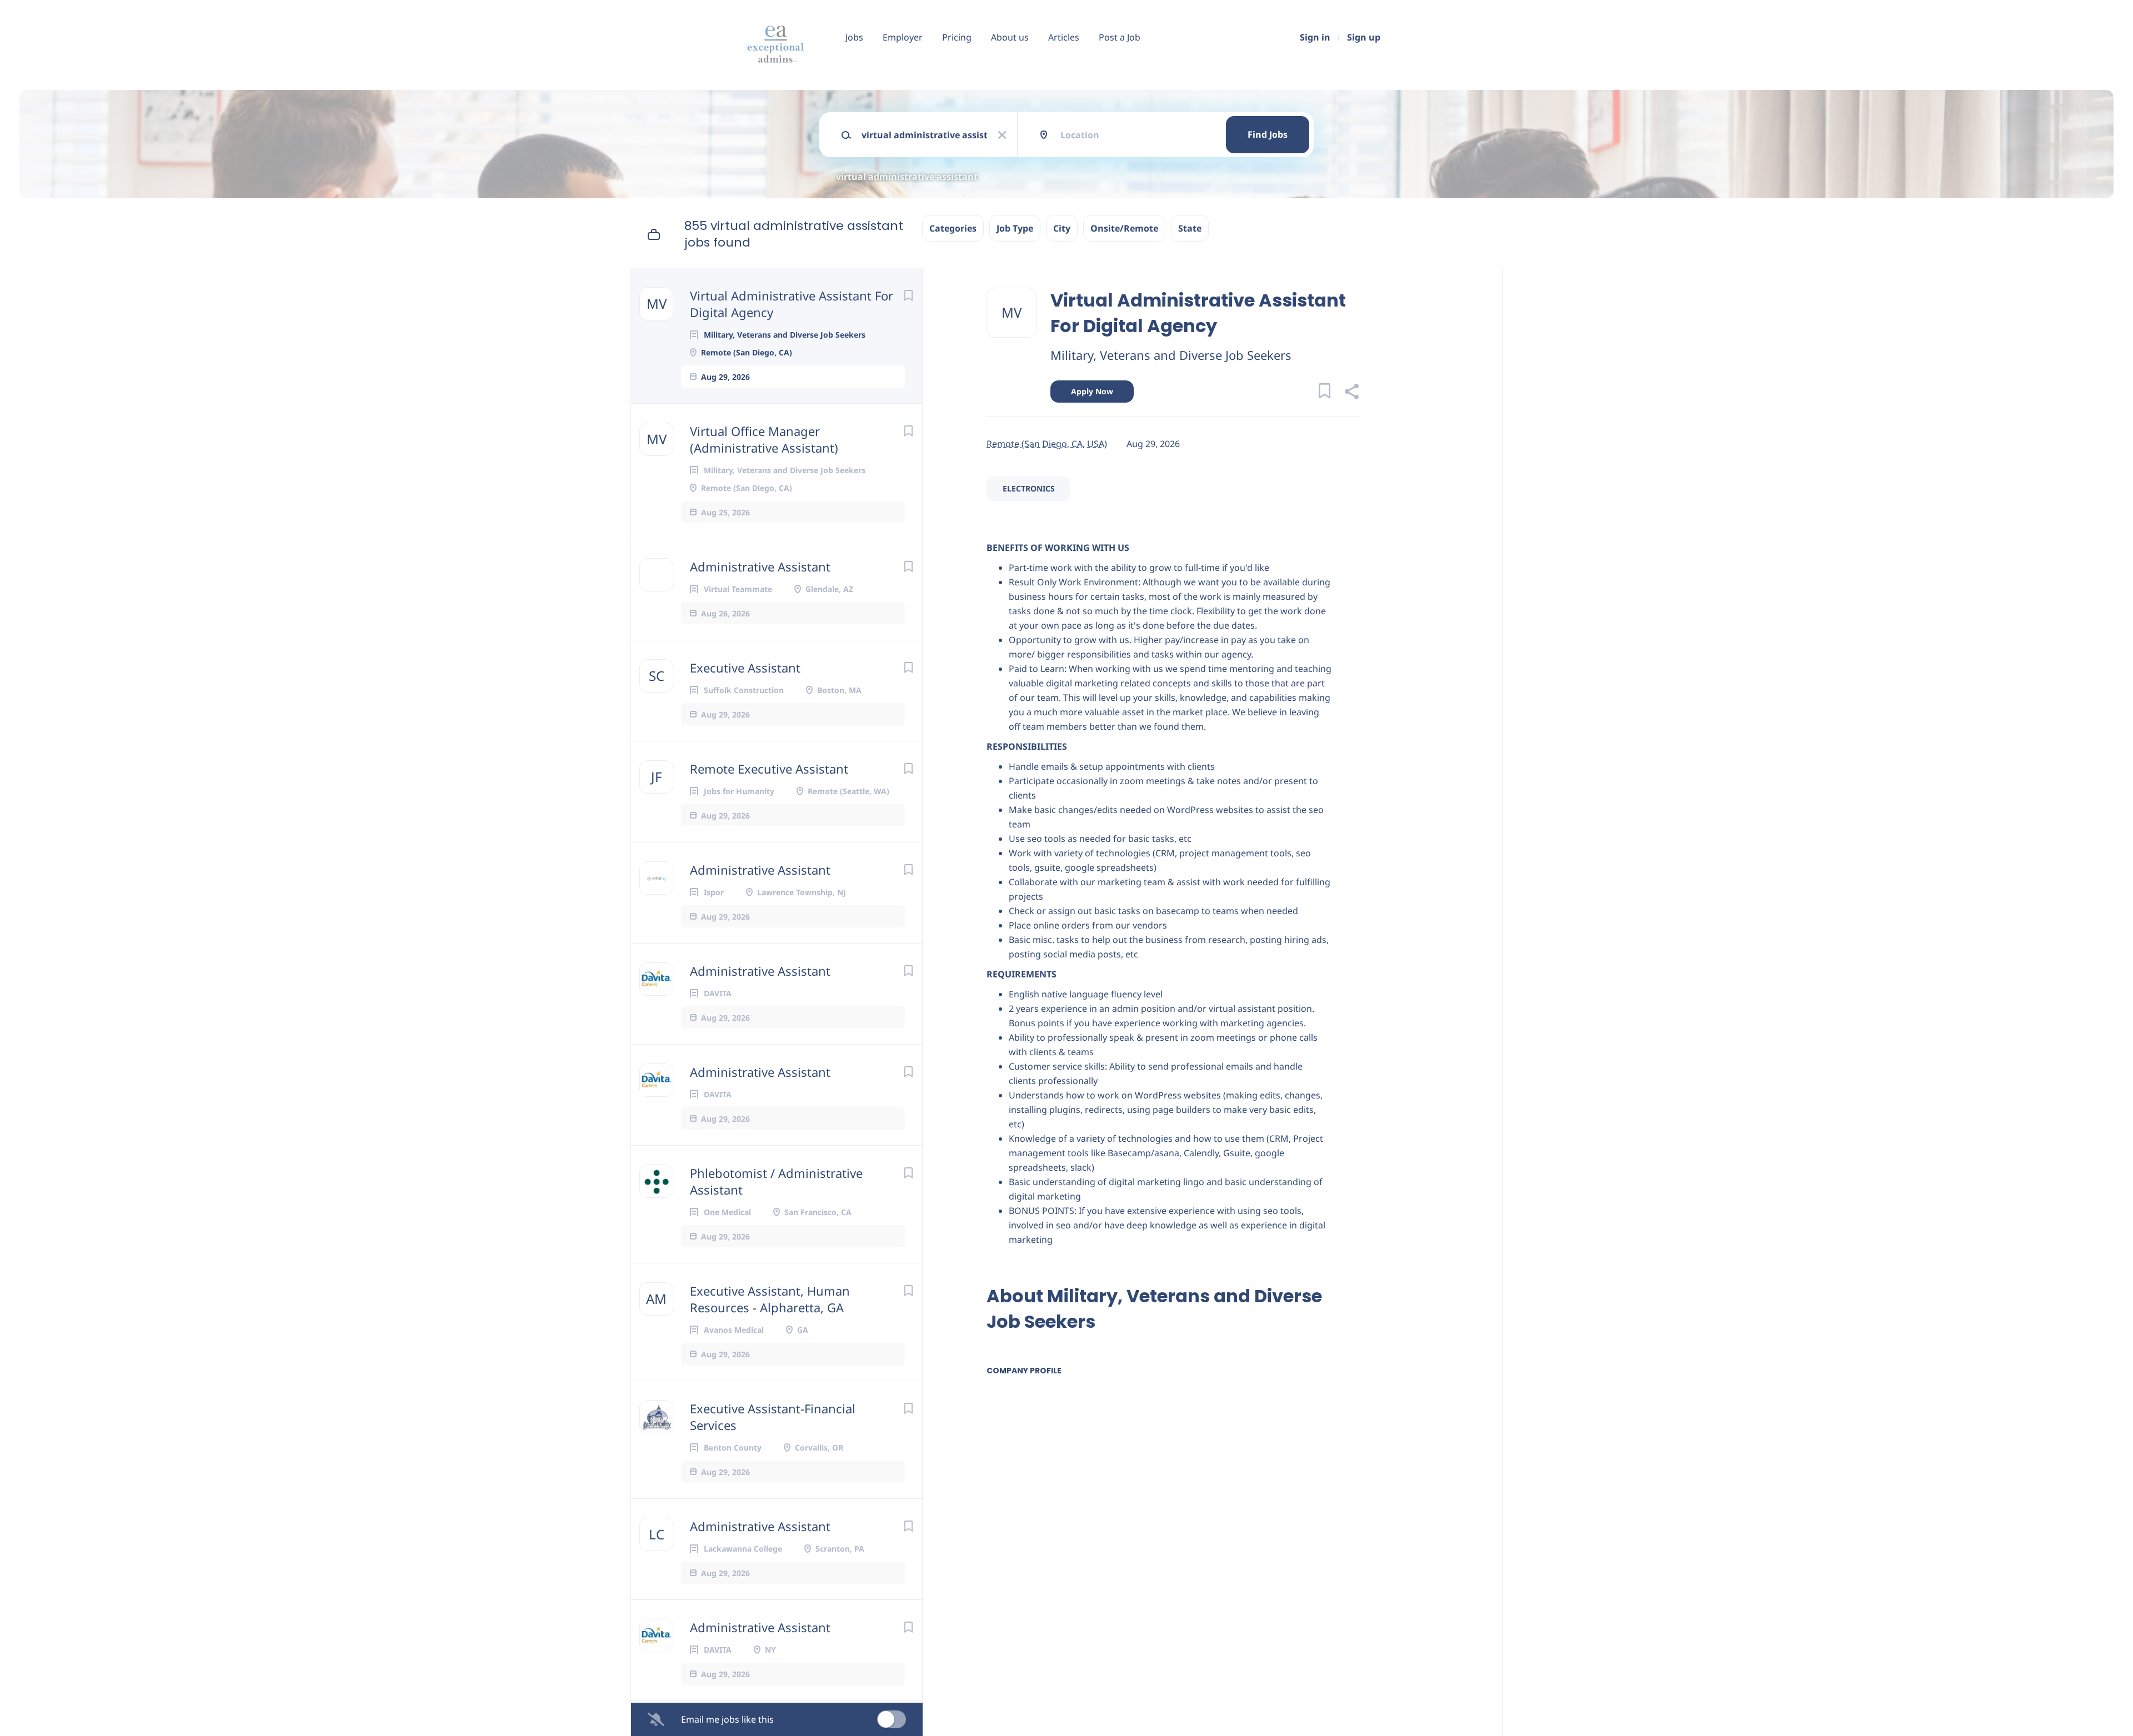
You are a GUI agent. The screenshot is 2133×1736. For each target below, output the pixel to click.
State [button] (1190, 228)
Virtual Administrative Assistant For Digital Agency (792, 304)
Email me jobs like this (727, 1719)
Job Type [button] (1015, 228)
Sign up (1364, 37)
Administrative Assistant (760, 566)
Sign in (1315, 37)
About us (1010, 37)
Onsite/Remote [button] (1124, 228)
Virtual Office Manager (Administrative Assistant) (764, 439)
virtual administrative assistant (907, 177)
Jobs (854, 37)
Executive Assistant (745, 668)
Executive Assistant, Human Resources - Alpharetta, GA (770, 1299)
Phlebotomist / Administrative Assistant (776, 1181)
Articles (1064, 37)
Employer (903, 37)
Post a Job (1120, 37)
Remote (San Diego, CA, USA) (1047, 444)
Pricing (957, 37)
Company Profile (1024, 1371)
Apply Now (1092, 391)
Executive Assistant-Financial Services (773, 1417)
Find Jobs (1268, 134)
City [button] (1062, 228)
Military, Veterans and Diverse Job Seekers (1171, 355)
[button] (1351, 393)
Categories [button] (953, 228)
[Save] (908, 295)
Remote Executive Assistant (769, 769)
